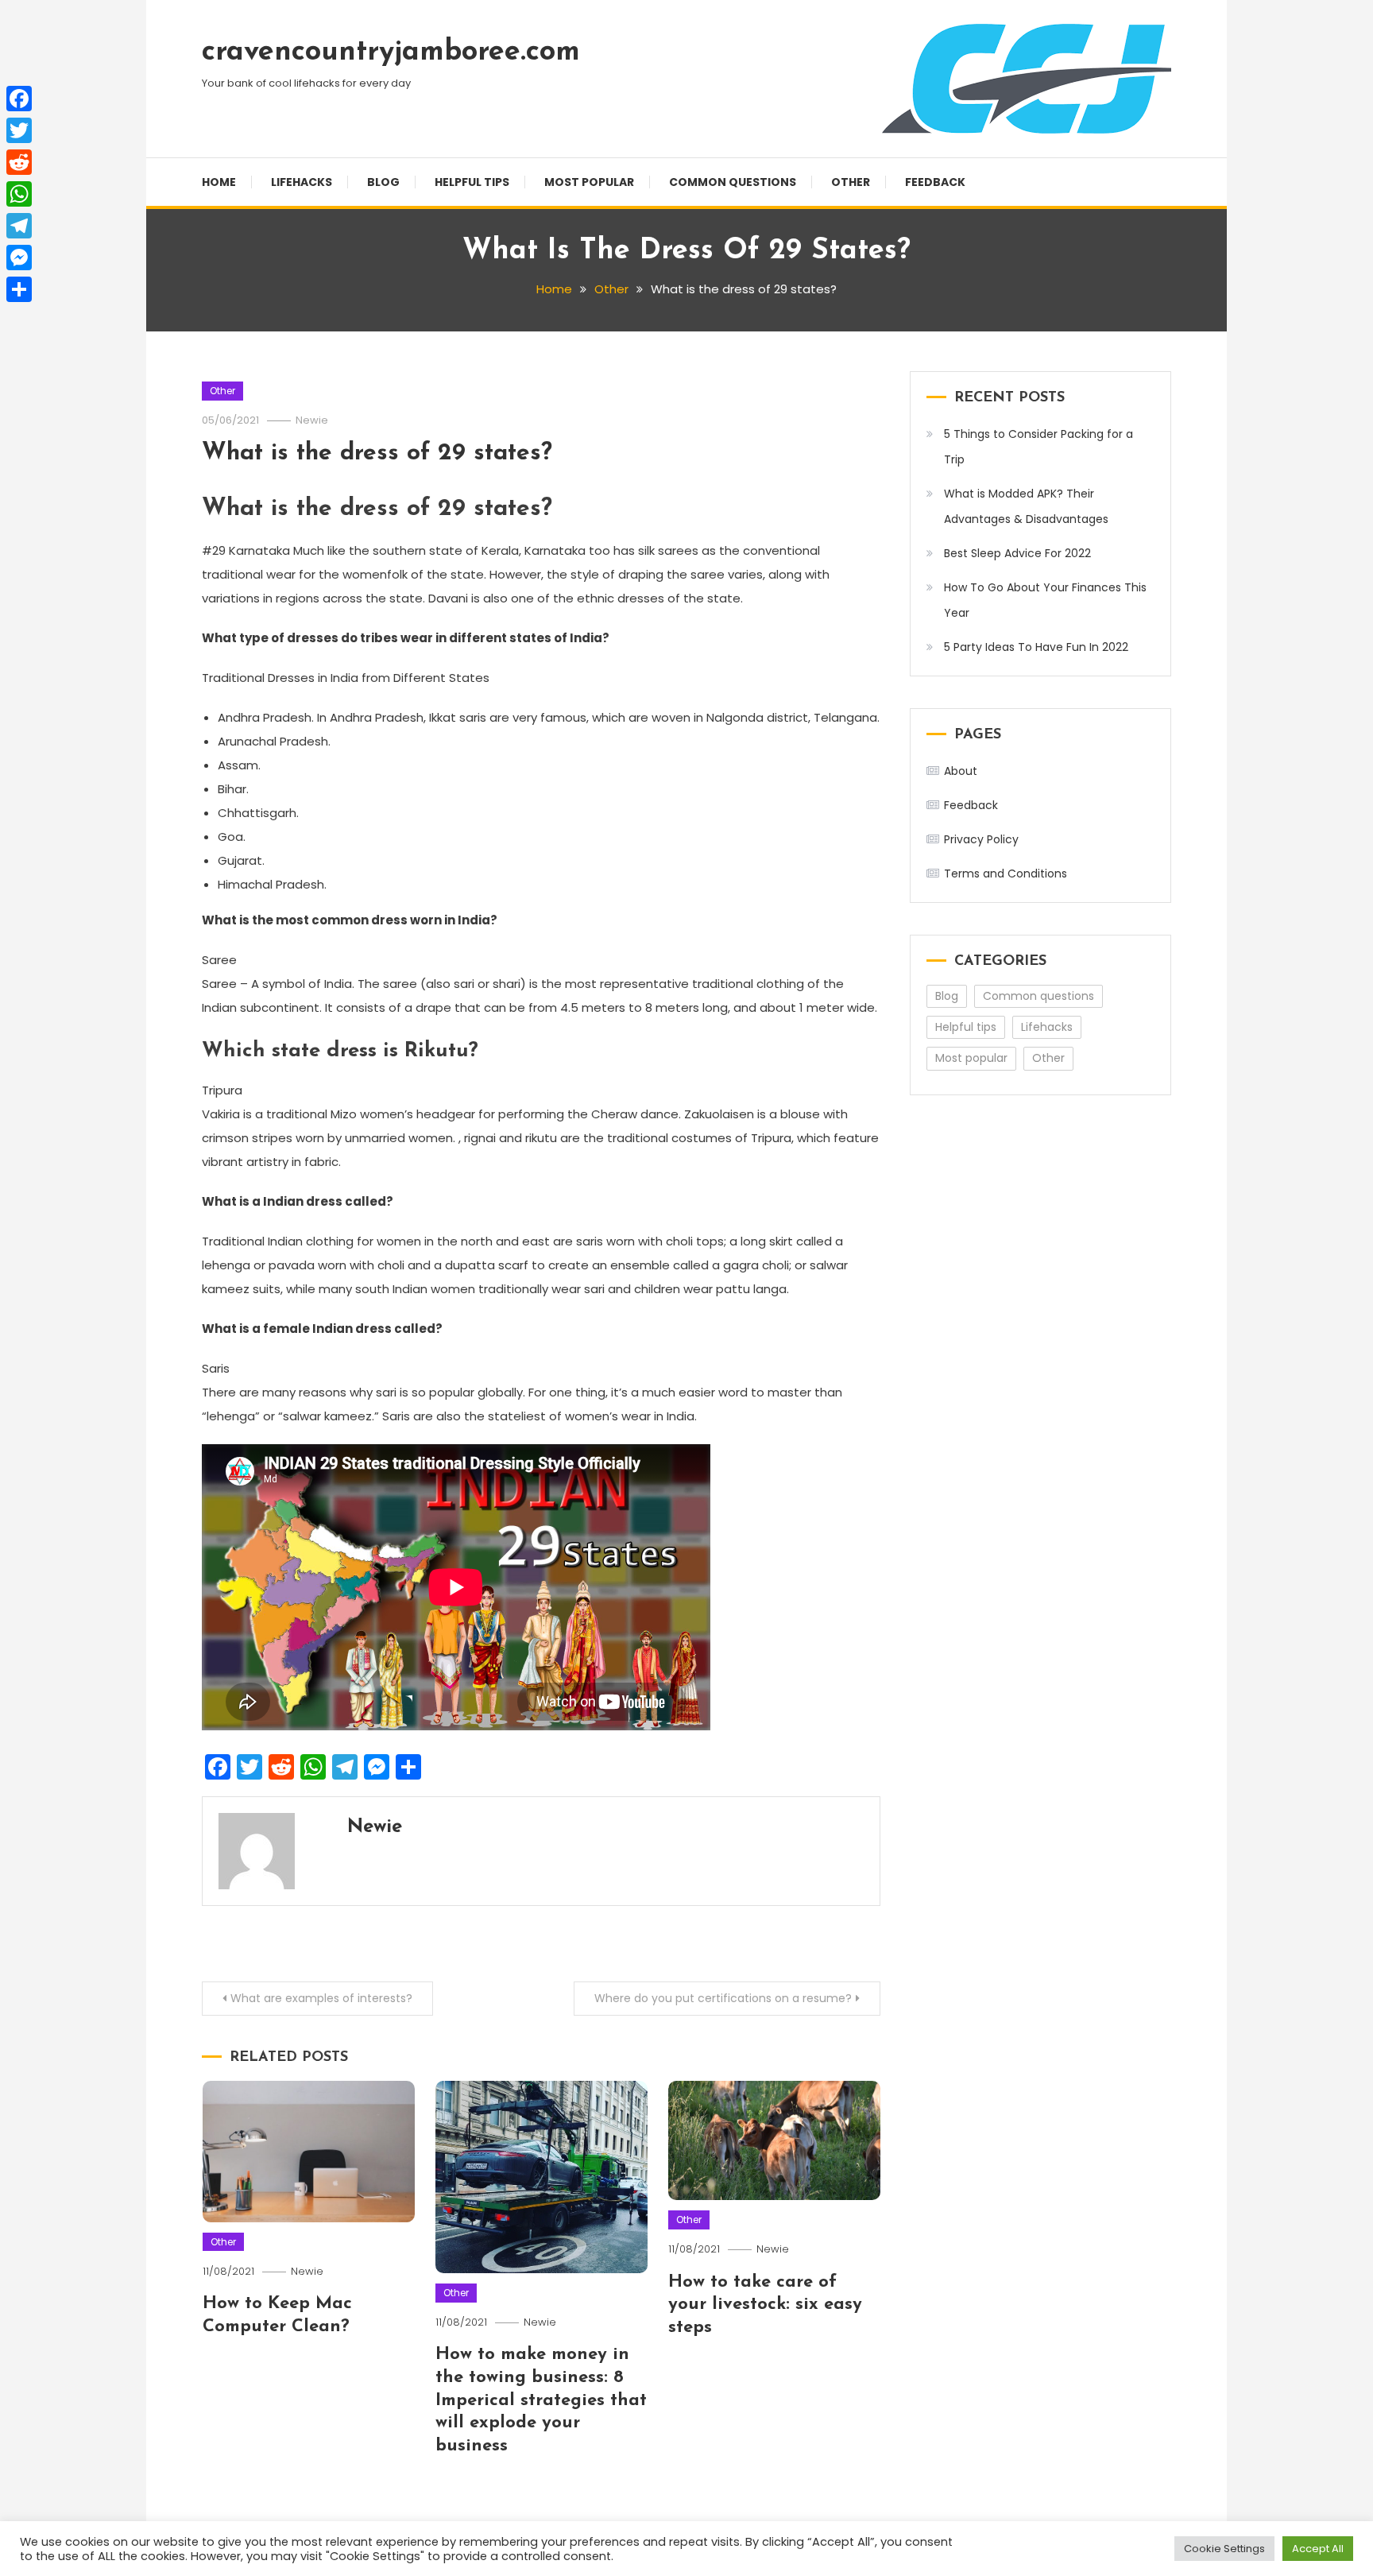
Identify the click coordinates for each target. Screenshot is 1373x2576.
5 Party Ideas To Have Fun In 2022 (1036, 647)
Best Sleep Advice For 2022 (1017, 553)
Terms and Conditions (1006, 874)
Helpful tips (472, 182)
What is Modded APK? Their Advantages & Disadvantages (1026, 506)
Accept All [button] (1318, 2549)
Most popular (589, 182)
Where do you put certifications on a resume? (723, 1998)
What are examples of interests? (321, 1998)
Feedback (935, 182)
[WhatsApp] (19, 194)
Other (851, 182)
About (961, 771)
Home (219, 182)
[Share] (19, 289)
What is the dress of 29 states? (377, 453)
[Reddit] (19, 162)
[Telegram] (19, 226)
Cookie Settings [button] (1224, 2549)
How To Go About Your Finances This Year (1045, 600)
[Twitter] (19, 130)
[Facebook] (19, 99)
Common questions (733, 182)
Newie (312, 420)
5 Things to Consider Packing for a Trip (1038, 447)
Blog (383, 182)
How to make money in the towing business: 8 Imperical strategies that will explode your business (541, 2400)
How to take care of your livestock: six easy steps (765, 2305)
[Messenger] (19, 258)
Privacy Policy (981, 839)
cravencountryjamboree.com (391, 52)
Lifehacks (302, 182)
